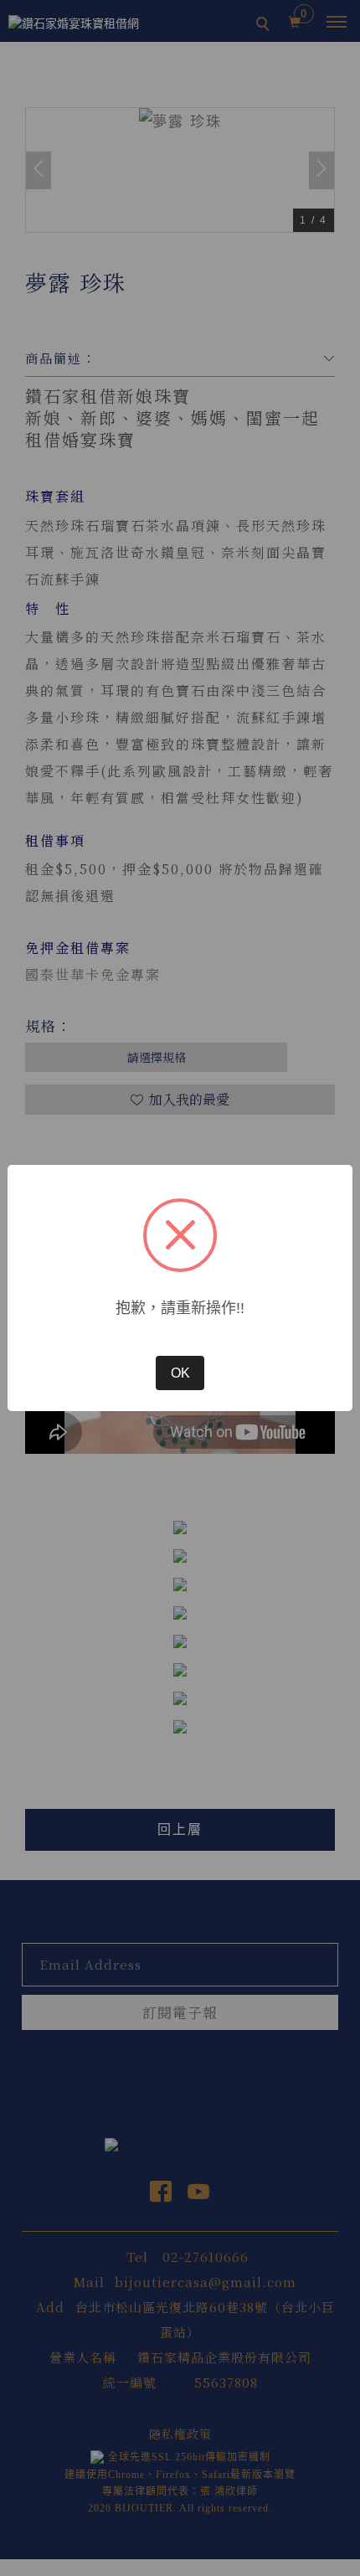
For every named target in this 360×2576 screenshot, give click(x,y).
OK (180, 1373)
